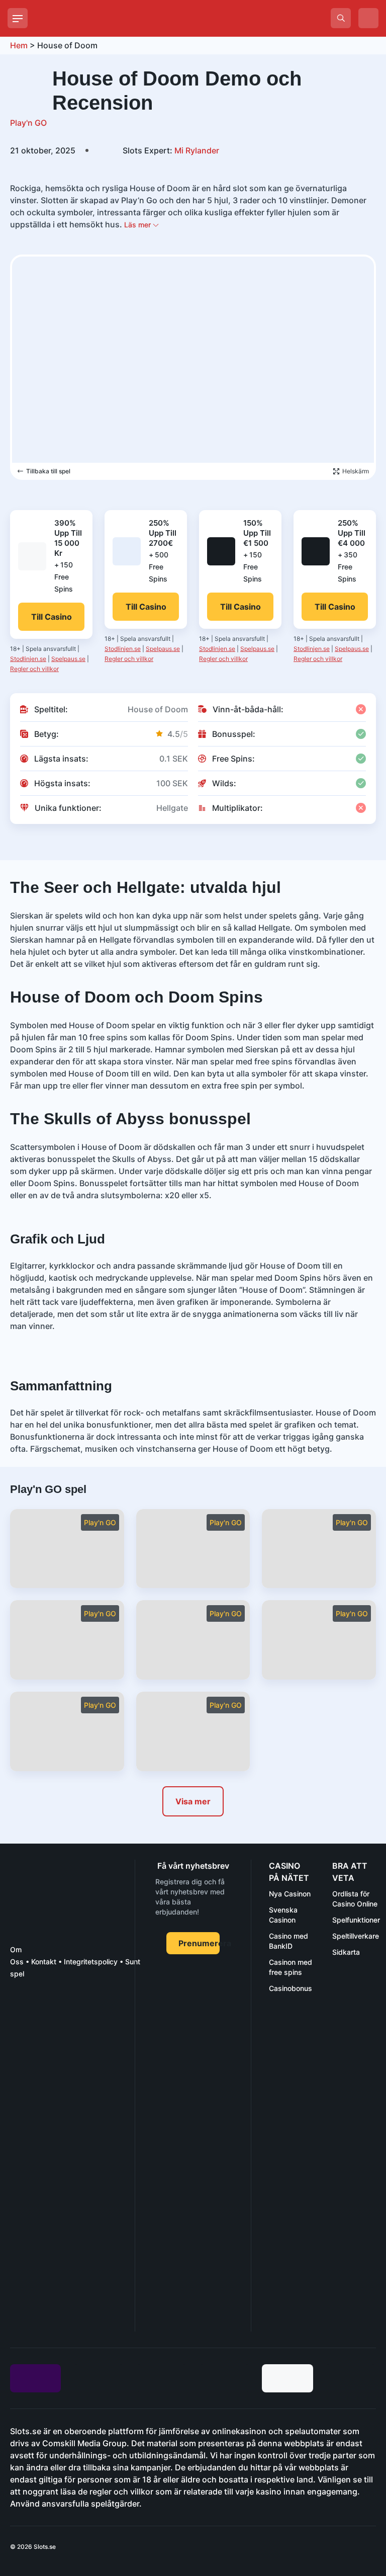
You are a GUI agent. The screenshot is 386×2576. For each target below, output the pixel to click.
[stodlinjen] (69, 2242)
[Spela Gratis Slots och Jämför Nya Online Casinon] (111, 18)
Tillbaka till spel (48, 471)
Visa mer (193, 1801)
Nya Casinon (290, 1894)
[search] (341, 18)
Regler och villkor (34, 669)
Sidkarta (346, 1952)
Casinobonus (291, 1988)
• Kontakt (40, 1962)
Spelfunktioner (356, 1920)
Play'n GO (28, 123)
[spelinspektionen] (28, 2024)
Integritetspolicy (91, 1962)
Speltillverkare (356, 1936)
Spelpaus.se (68, 659)
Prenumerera (199, 1943)
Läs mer (138, 225)
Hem (19, 45)
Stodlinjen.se (28, 659)
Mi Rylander (171, 150)
